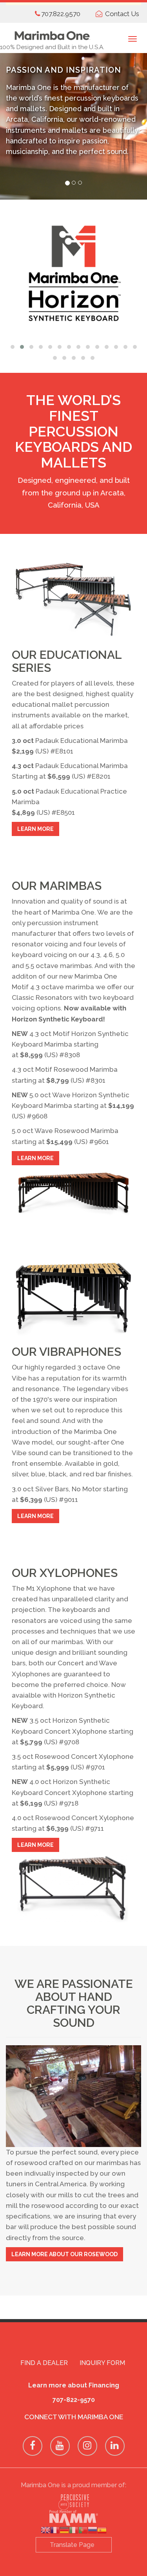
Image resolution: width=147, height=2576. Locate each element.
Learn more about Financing (74, 2385)
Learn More (35, 829)
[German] (64, 2531)
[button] (13, 347)
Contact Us (122, 14)
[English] (45, 2531)
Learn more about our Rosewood (64, 2254)
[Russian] (93, 2531)
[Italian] (74, 2531)
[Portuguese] (83, 2531)
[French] (55, 2531)
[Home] (52, 32)
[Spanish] (102, 2531)
